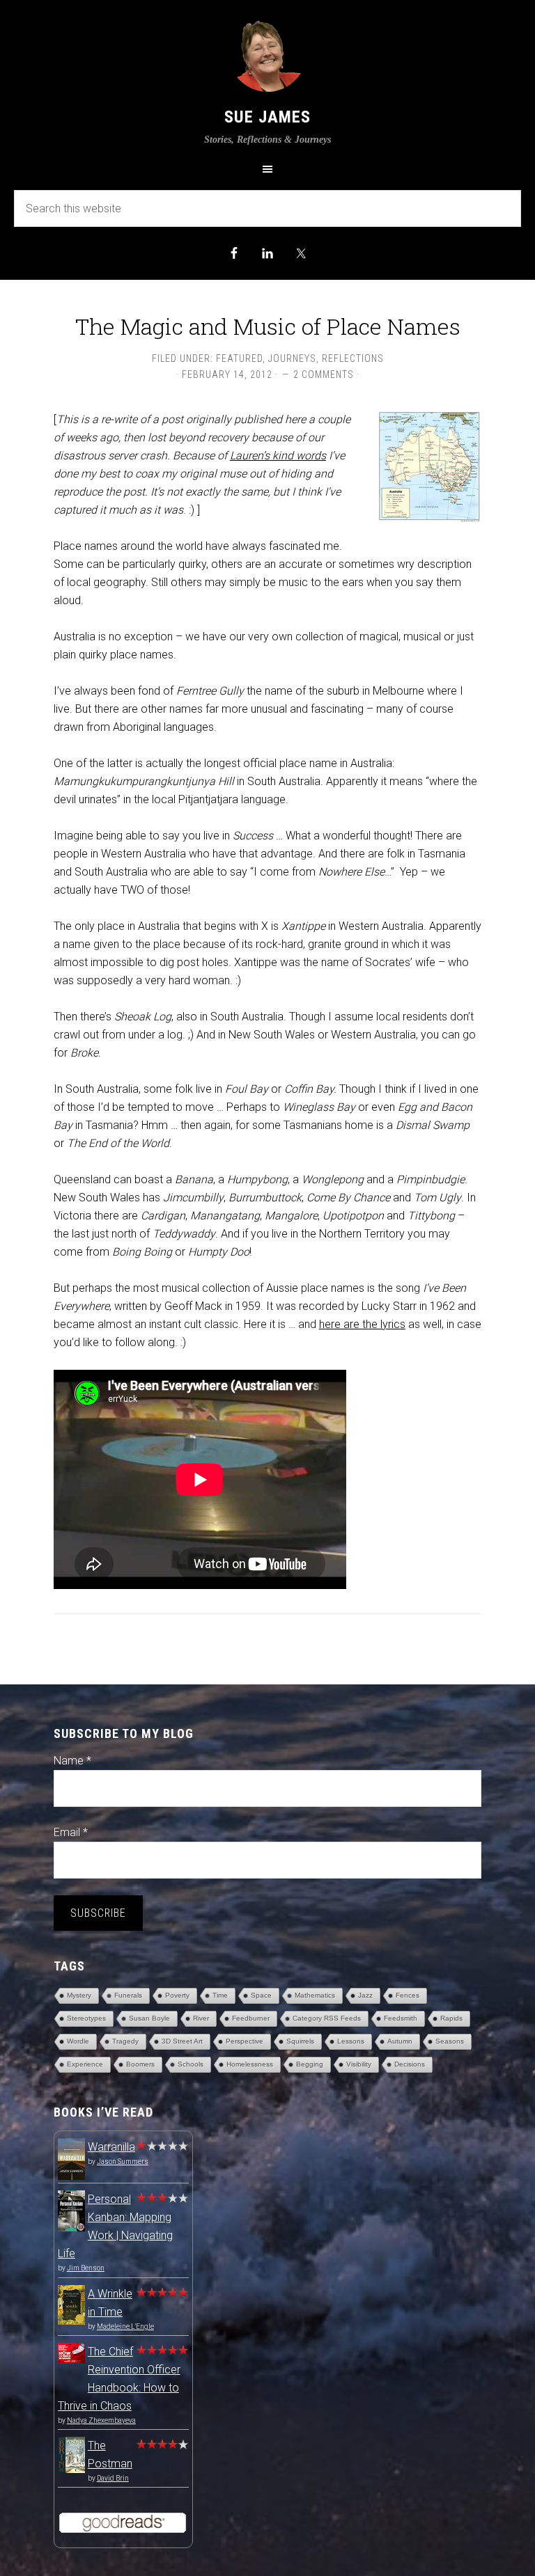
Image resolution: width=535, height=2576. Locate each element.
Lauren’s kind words (278, 456)
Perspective (245, 2041)
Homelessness (250, 2064)
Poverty (177, 1995)
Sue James (267, 117)
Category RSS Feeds (327, 2018)
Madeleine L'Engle (125, 2326)
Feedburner (251, 2018)
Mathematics (315, 1995)
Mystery (79, 1995)
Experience (85, 2064)
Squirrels (300, 2041)
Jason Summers (123, 2162)
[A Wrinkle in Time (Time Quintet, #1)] (71, 2321)
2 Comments (324, 374)
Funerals (128, 1995)
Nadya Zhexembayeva (101, 2420)
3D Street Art (182, 2041)
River (201, 2018)
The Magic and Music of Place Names (268, 326)
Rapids (451, 2018)
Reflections (353, 358)
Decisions (410, 2064)
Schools (191, 2064)
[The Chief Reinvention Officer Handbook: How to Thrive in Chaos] (71, 2360)
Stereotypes (86, 2018)
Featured (239, 358)
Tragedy (125, 2041)
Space (261, 1995)
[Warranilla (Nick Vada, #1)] (71, 2178)
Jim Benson (86, 2268)
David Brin (113, 2478)
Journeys (292, 358)
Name (72, 1761)
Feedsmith (401, 2018)
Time (220, 1995)
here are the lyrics (362, 1324)
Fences (408, 1995)
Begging (310, 2064)
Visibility (359, 2064)
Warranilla (111, 2147)
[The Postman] (71, 2469)
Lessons (351, 2041)
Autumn (400, 2041)
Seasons (450, 2041)
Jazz (365, 1995)
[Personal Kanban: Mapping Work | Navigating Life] (71, 2228)
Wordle (78, 2041)
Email (71, 1832)
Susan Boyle (149, 2018)
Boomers (140, 2064)
